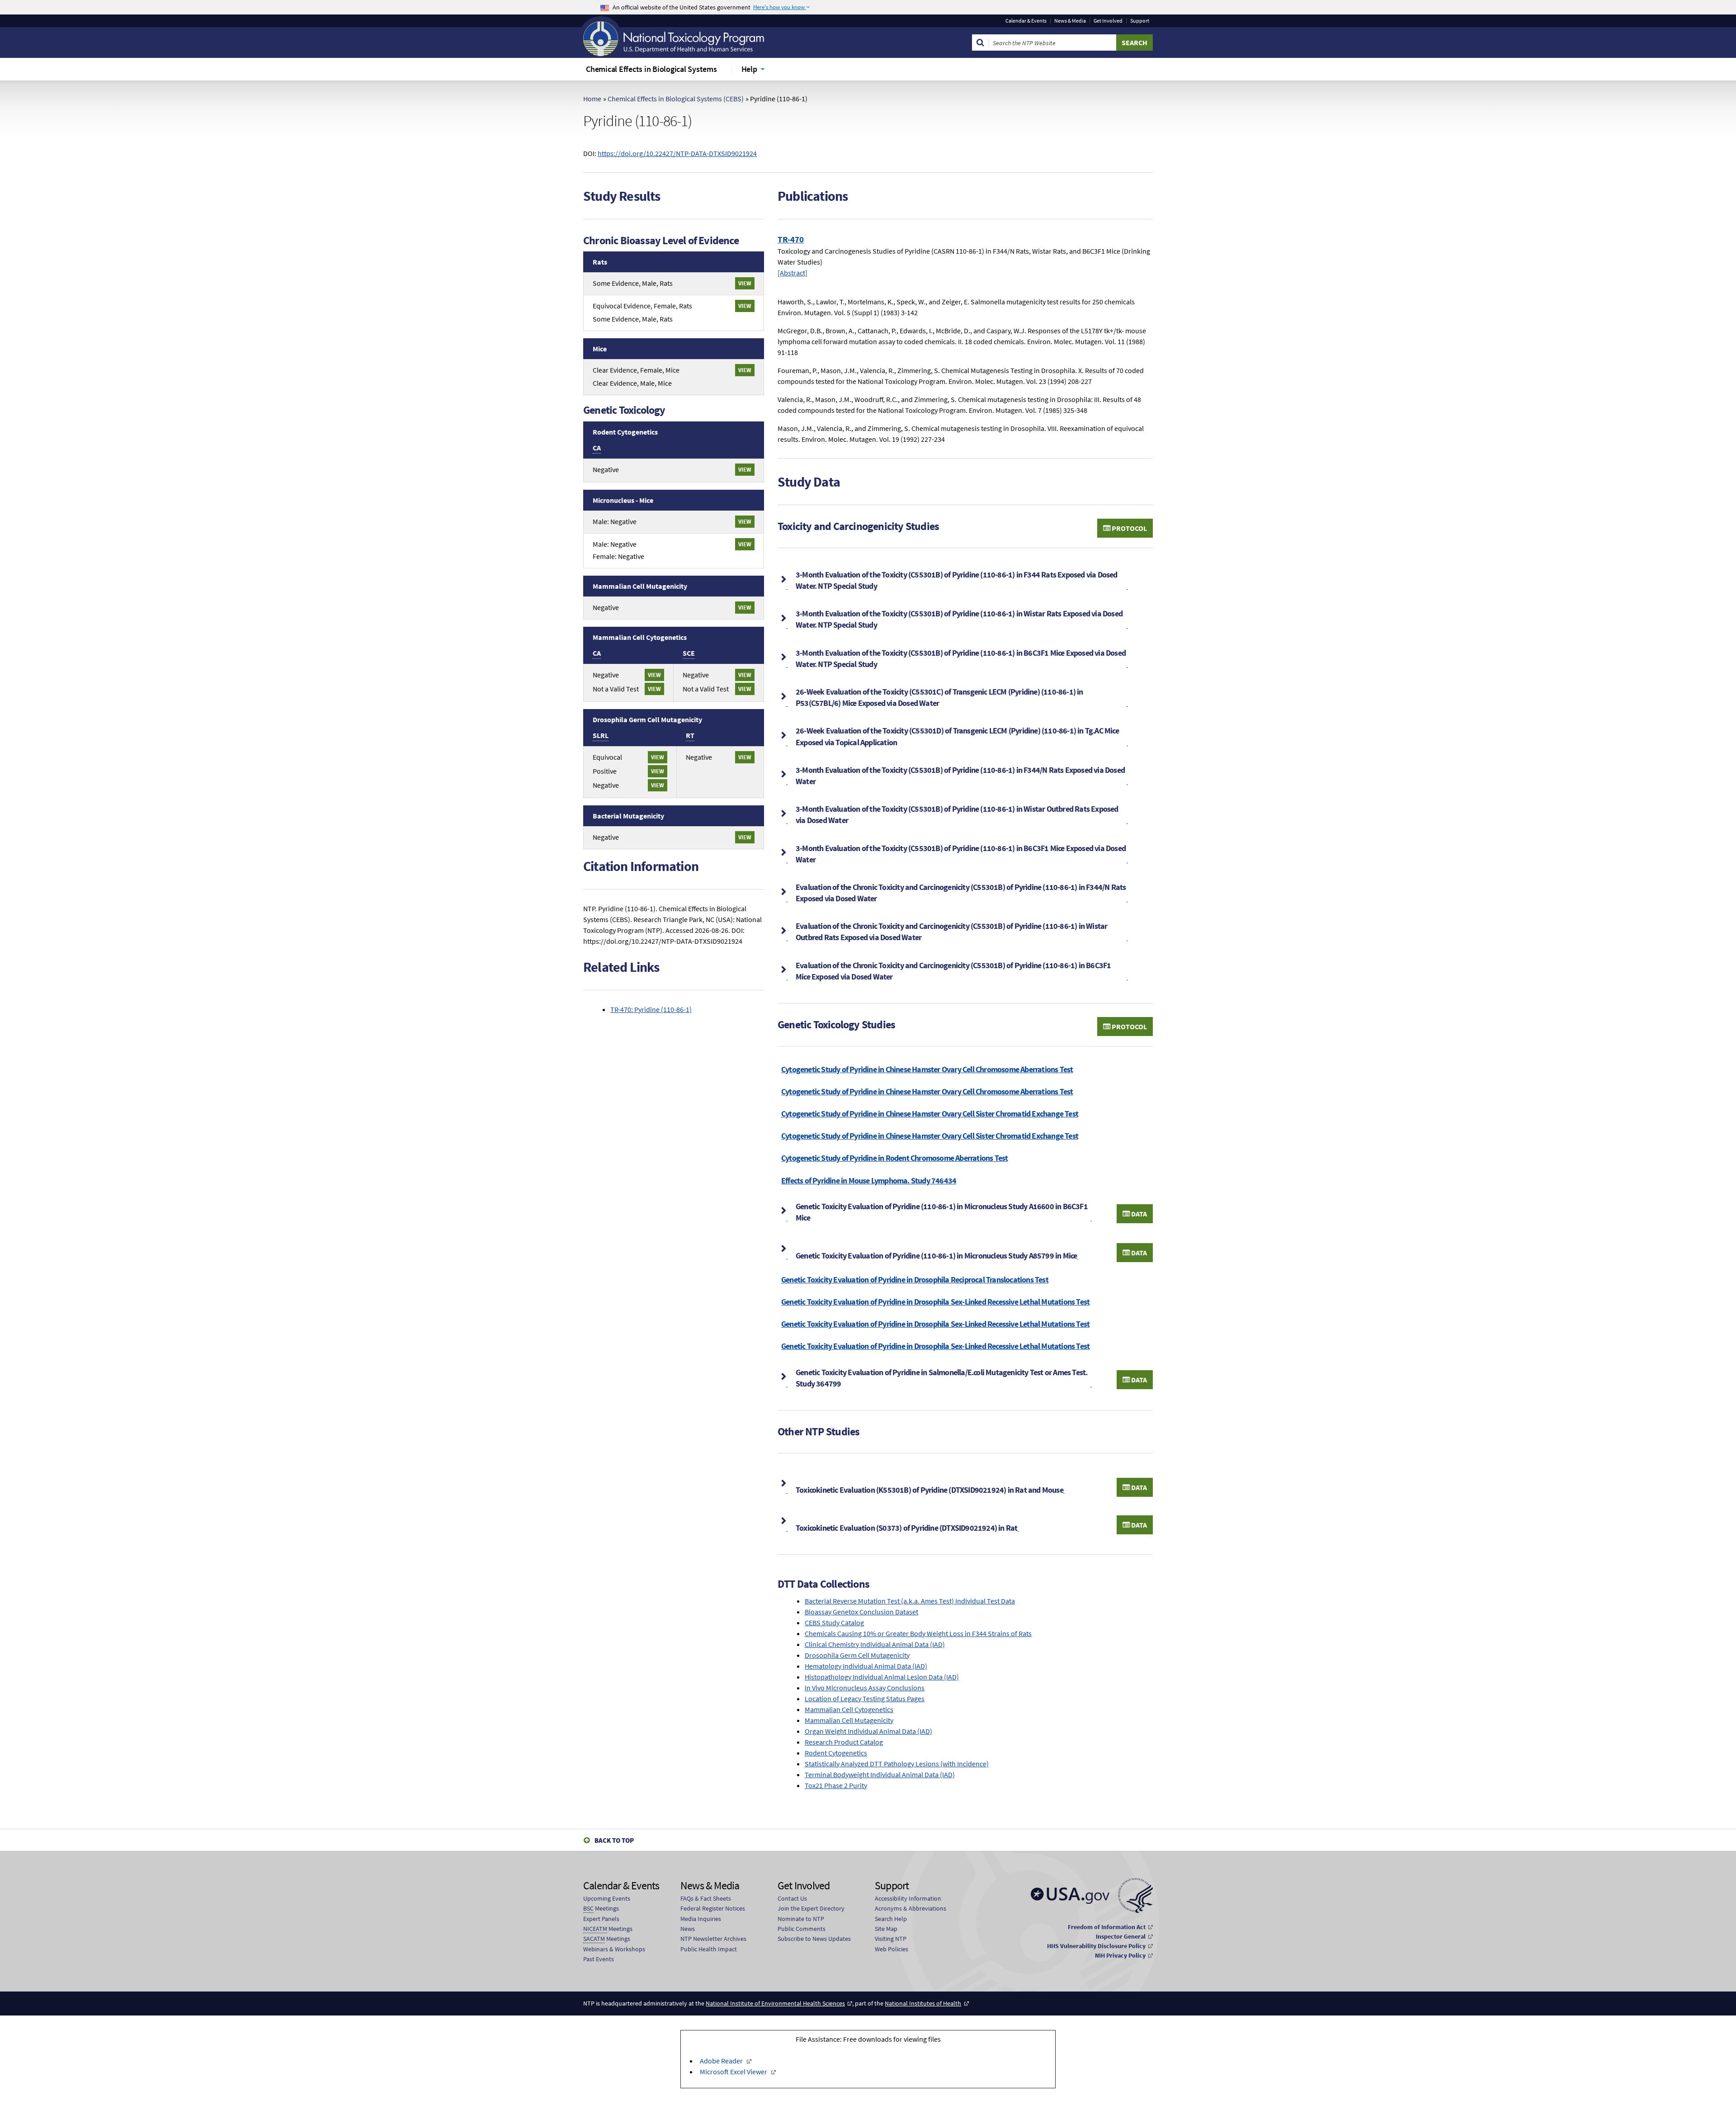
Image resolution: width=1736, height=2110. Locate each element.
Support (1140, 21)
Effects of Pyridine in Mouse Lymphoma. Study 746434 (869, 1180)
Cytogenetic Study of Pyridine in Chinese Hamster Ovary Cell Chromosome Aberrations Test (927, 1069)
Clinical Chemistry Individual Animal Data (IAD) (875, 1644)
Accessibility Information (908, 1898)
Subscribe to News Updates (814, 1939)
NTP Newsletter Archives (713, 1939)
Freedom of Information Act (1107, 1927)
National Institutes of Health (923, 2003)
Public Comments (802, 1929)
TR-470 (791, 239)
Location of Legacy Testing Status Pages (865, 1698)
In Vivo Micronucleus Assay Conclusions (865, 1688)
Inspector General (1121, 1936)
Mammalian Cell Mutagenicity (849, 1720)
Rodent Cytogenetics (836, 1753)
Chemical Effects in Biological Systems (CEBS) (676, 99)
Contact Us (792, 1898)
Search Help (891, 1919)
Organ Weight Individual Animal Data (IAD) (868, 1731)
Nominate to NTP (801, 1919)
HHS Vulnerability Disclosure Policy (1096, 1946)
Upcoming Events (607, 1898)
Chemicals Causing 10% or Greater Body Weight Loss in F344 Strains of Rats (918, 1633)
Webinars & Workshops (614, 1949)
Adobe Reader (721, 2061)
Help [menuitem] (749, 69)
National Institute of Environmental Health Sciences (775, 2003)
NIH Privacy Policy (1120, 1955)
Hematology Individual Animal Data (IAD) (866, 1666)
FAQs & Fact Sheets (706, 1898)
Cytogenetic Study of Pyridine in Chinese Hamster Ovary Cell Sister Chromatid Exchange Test (930, 1114)
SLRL (601, 735)
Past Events (599, 1959)
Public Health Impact (709, 1949)
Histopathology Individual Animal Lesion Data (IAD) (882, 1677)
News (688, 1929)
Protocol (1129, 528)
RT (690, 735)
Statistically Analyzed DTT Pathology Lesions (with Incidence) (897, 1764)
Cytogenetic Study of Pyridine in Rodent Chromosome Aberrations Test (894, 1158)
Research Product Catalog (844, 1742)
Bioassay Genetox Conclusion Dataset (861, 1612)
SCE (689, 653)
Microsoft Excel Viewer (734, 2072)
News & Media (1070, 21)
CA (597, 448)
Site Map (886, 1929)
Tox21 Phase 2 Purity (836, 1785)
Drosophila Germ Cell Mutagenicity (857, 1655)
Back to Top (614, 1840)
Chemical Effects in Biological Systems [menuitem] (651, 69)
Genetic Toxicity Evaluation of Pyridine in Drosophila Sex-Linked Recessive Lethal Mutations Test (935, 1302)
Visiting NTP (891, 1939)
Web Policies (892, 1949)
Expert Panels (601, 1919)
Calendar (1026, 21)
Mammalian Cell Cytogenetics (849, 1709)
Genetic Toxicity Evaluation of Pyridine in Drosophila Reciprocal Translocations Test (915, 1280)
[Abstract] (793, 273)
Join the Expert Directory (811, 1908)
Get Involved (1108, 21)
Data (1138, 1214)
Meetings (601, 1908)
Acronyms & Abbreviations (910, 1908)
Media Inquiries (701, 1919)
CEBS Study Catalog (834, 1623)
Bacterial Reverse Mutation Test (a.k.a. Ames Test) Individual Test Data (910, 1601)
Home (592, 99)
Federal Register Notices (713, 1908)
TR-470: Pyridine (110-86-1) (651, 1009)
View (745, 283)
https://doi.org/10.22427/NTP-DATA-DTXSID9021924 (677, 153)
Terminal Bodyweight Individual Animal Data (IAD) (880, 1774)
